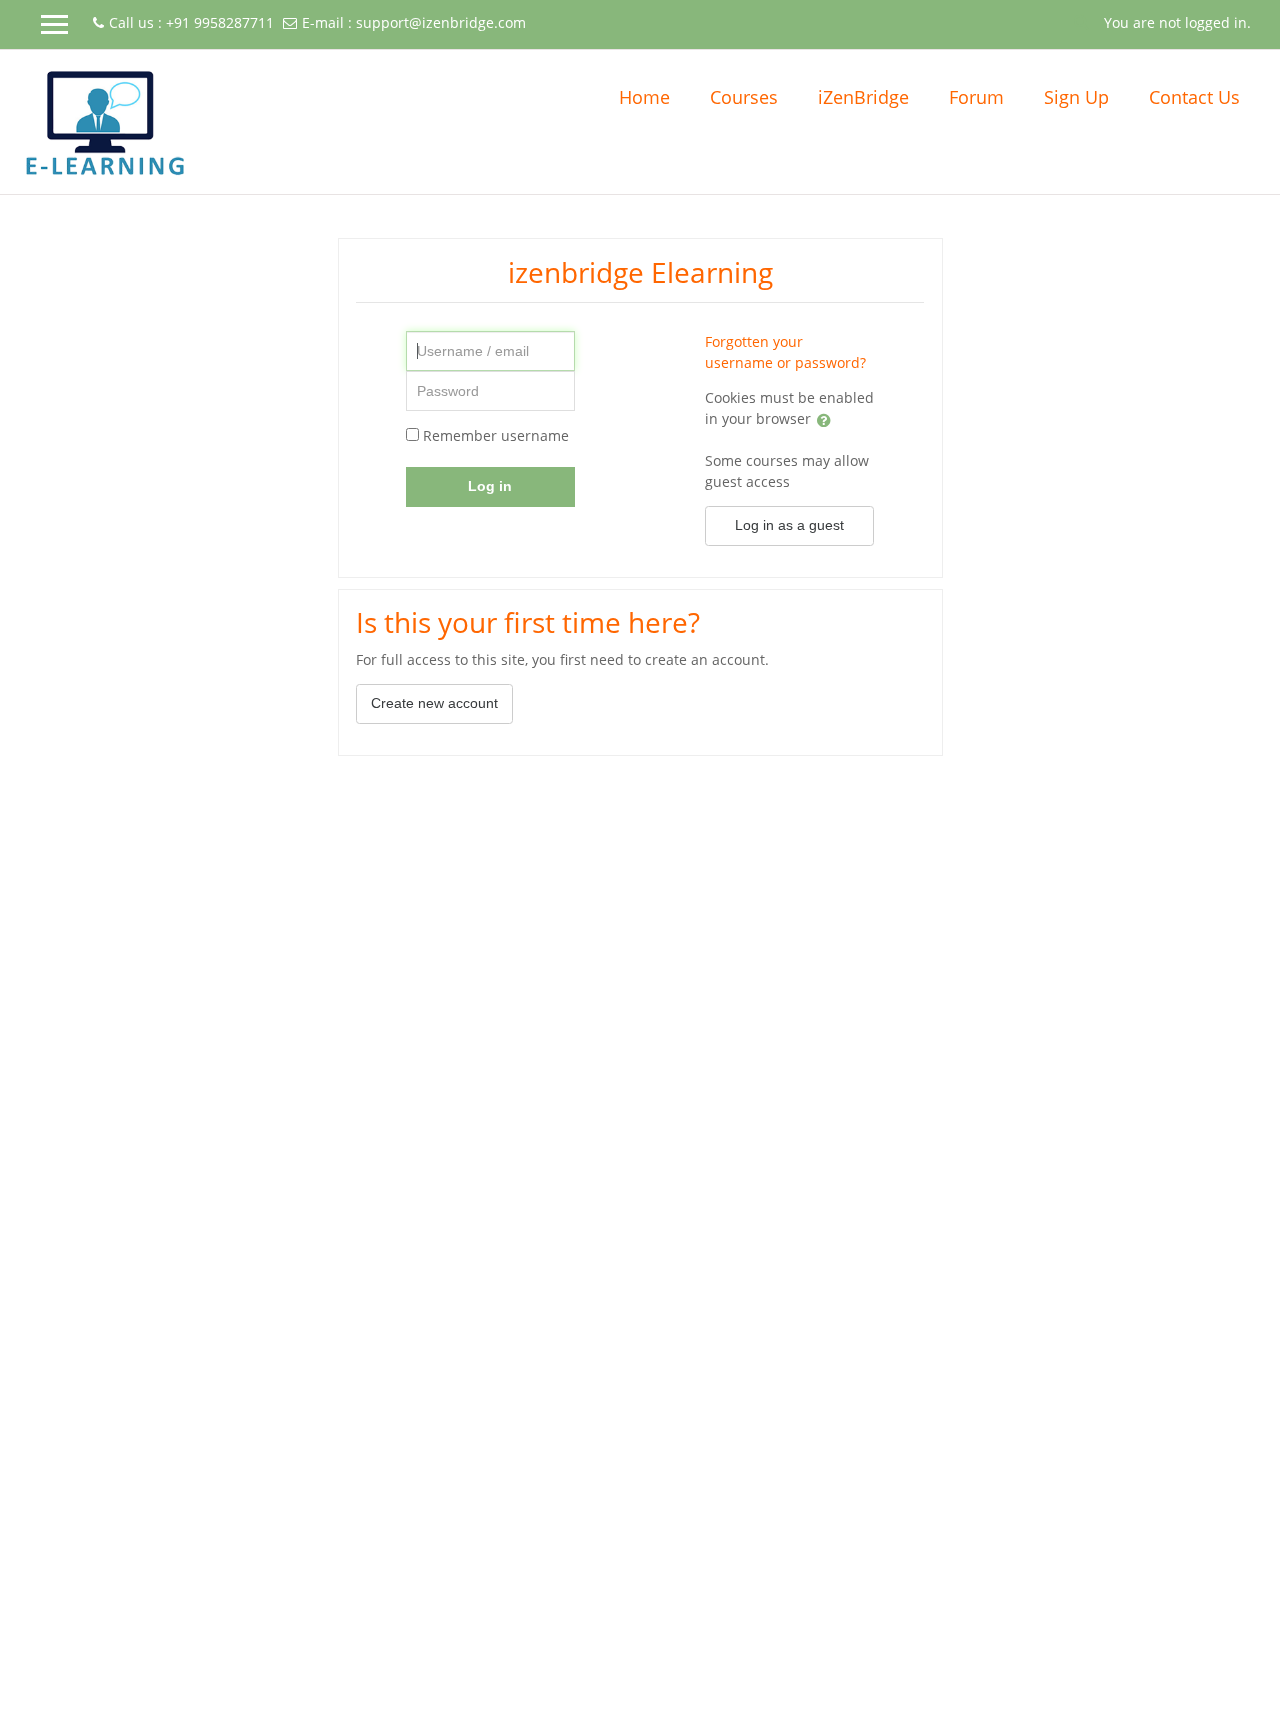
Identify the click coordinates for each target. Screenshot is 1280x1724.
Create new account (434, 703)
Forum (976, 97)
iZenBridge (863, 97)
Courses (744, 97)
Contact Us (1194, 97)
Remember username (496, 435)
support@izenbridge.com (441, 22)
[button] (1082, 21)
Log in (490, 486)
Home (644, 97)
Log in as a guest (789, 525)
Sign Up (1076, 97)
